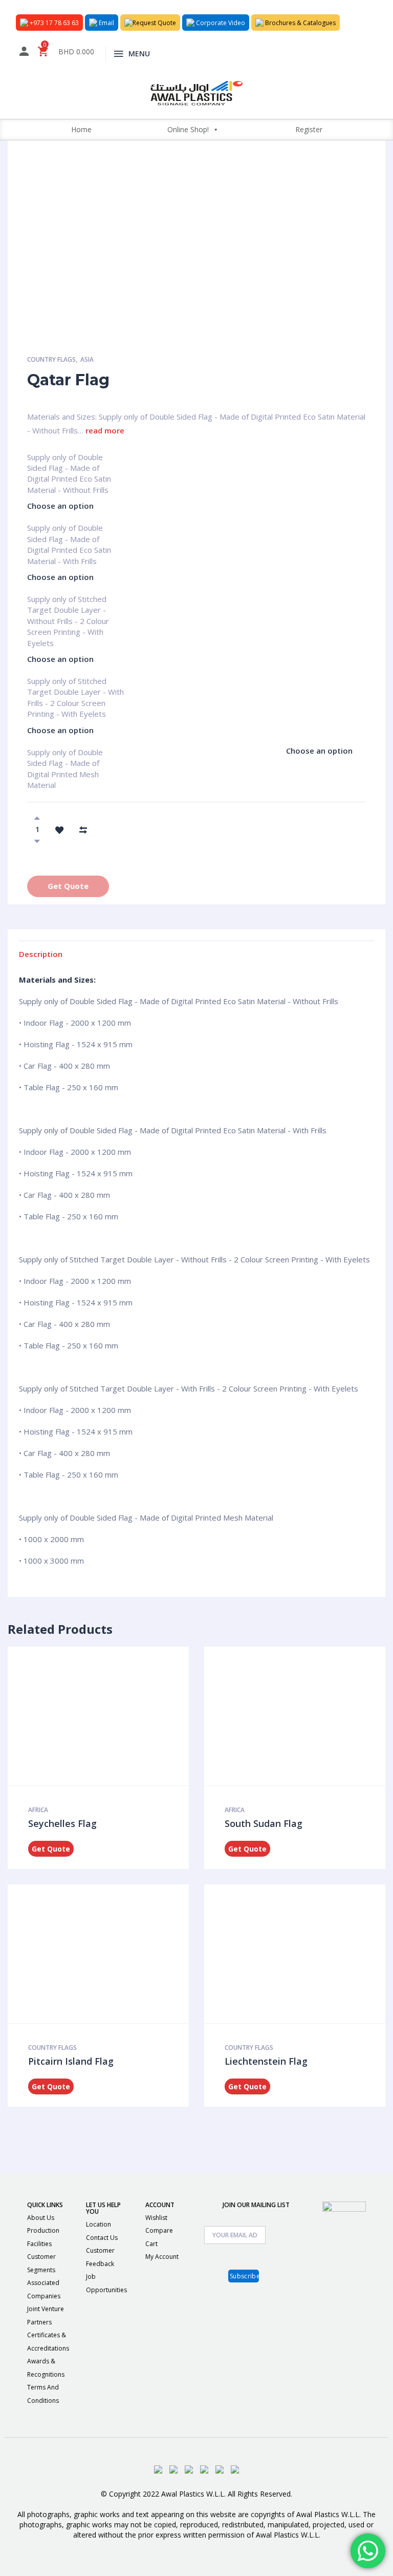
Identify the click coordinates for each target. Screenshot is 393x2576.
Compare (159, 2230)
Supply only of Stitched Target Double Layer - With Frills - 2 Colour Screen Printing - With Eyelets (75, 685)
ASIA (87, 359)
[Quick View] (95, 1716)
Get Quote (68, 886)
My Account (162, 2257)
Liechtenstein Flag (266, 2061)
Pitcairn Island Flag (71, 2061)
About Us (41, 2218)
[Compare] (83, 829)
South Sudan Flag (264, 1823)
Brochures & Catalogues (300, 23)
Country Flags (51, 359)
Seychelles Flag (62, 1823)
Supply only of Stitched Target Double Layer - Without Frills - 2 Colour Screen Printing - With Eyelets (68, 604)
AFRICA (38, 1810)
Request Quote (154, 23)
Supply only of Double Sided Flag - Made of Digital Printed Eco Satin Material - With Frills (69, 532)
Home (81, 129)
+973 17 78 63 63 (53, 23)
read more (105, 430)
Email (106, 23)
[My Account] (24, 53)
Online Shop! (188, 129)
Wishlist (156, 2218)
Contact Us (102, 2238)
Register (309, 129)
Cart (151, 2244)
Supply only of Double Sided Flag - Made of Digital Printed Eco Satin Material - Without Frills (69, 462)
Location (99, 2224)
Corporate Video (220, 23)
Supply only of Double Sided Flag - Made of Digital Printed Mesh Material (65, 757)
